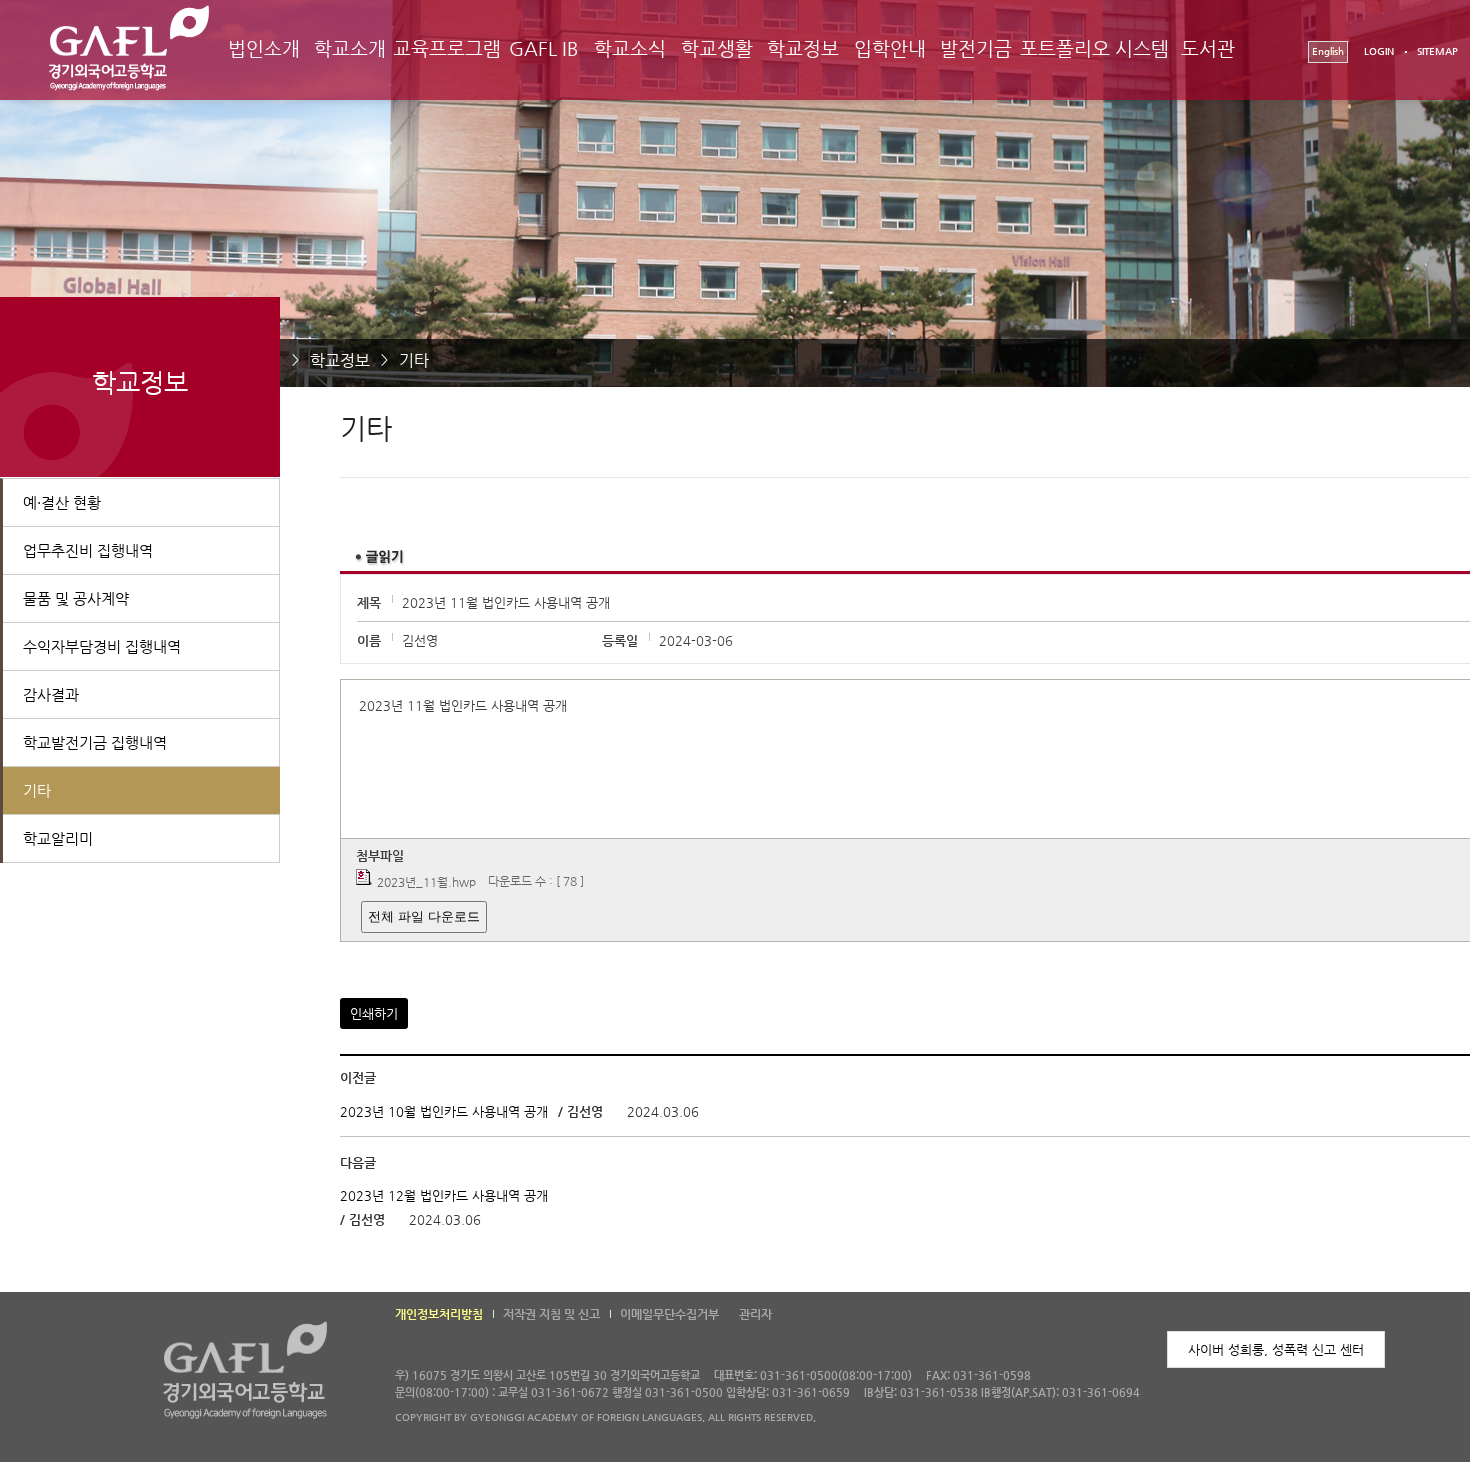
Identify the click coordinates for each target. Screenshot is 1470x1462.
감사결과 (51, 694)
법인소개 (264, 48)
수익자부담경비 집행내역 (102, 646)
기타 (414, 360)
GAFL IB (544, 48)
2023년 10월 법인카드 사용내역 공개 (444, 1111)
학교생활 (717, 48)
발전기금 (976, 48)
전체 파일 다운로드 (424, 916)
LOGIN (1379, 51)
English (1328, 51)
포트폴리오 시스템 (1094, 48)
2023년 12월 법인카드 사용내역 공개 (444, 1195)
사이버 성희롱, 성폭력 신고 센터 (1276, 1349)
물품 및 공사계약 (76, 598)
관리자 (755, 1314)
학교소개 (350, 48)
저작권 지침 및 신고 (551, 1314)
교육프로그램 (447, 48)
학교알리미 (58, 838)
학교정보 (803, 48)
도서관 (1208, 48)
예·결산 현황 (62, 502)
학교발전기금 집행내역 (95, 742)
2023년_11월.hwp (426, 882)
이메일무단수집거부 (669, 1314)
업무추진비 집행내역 (88, 550)
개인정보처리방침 (439, 1314)
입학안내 (890, 48)
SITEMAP (1437, 51)
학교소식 (630, 48)
